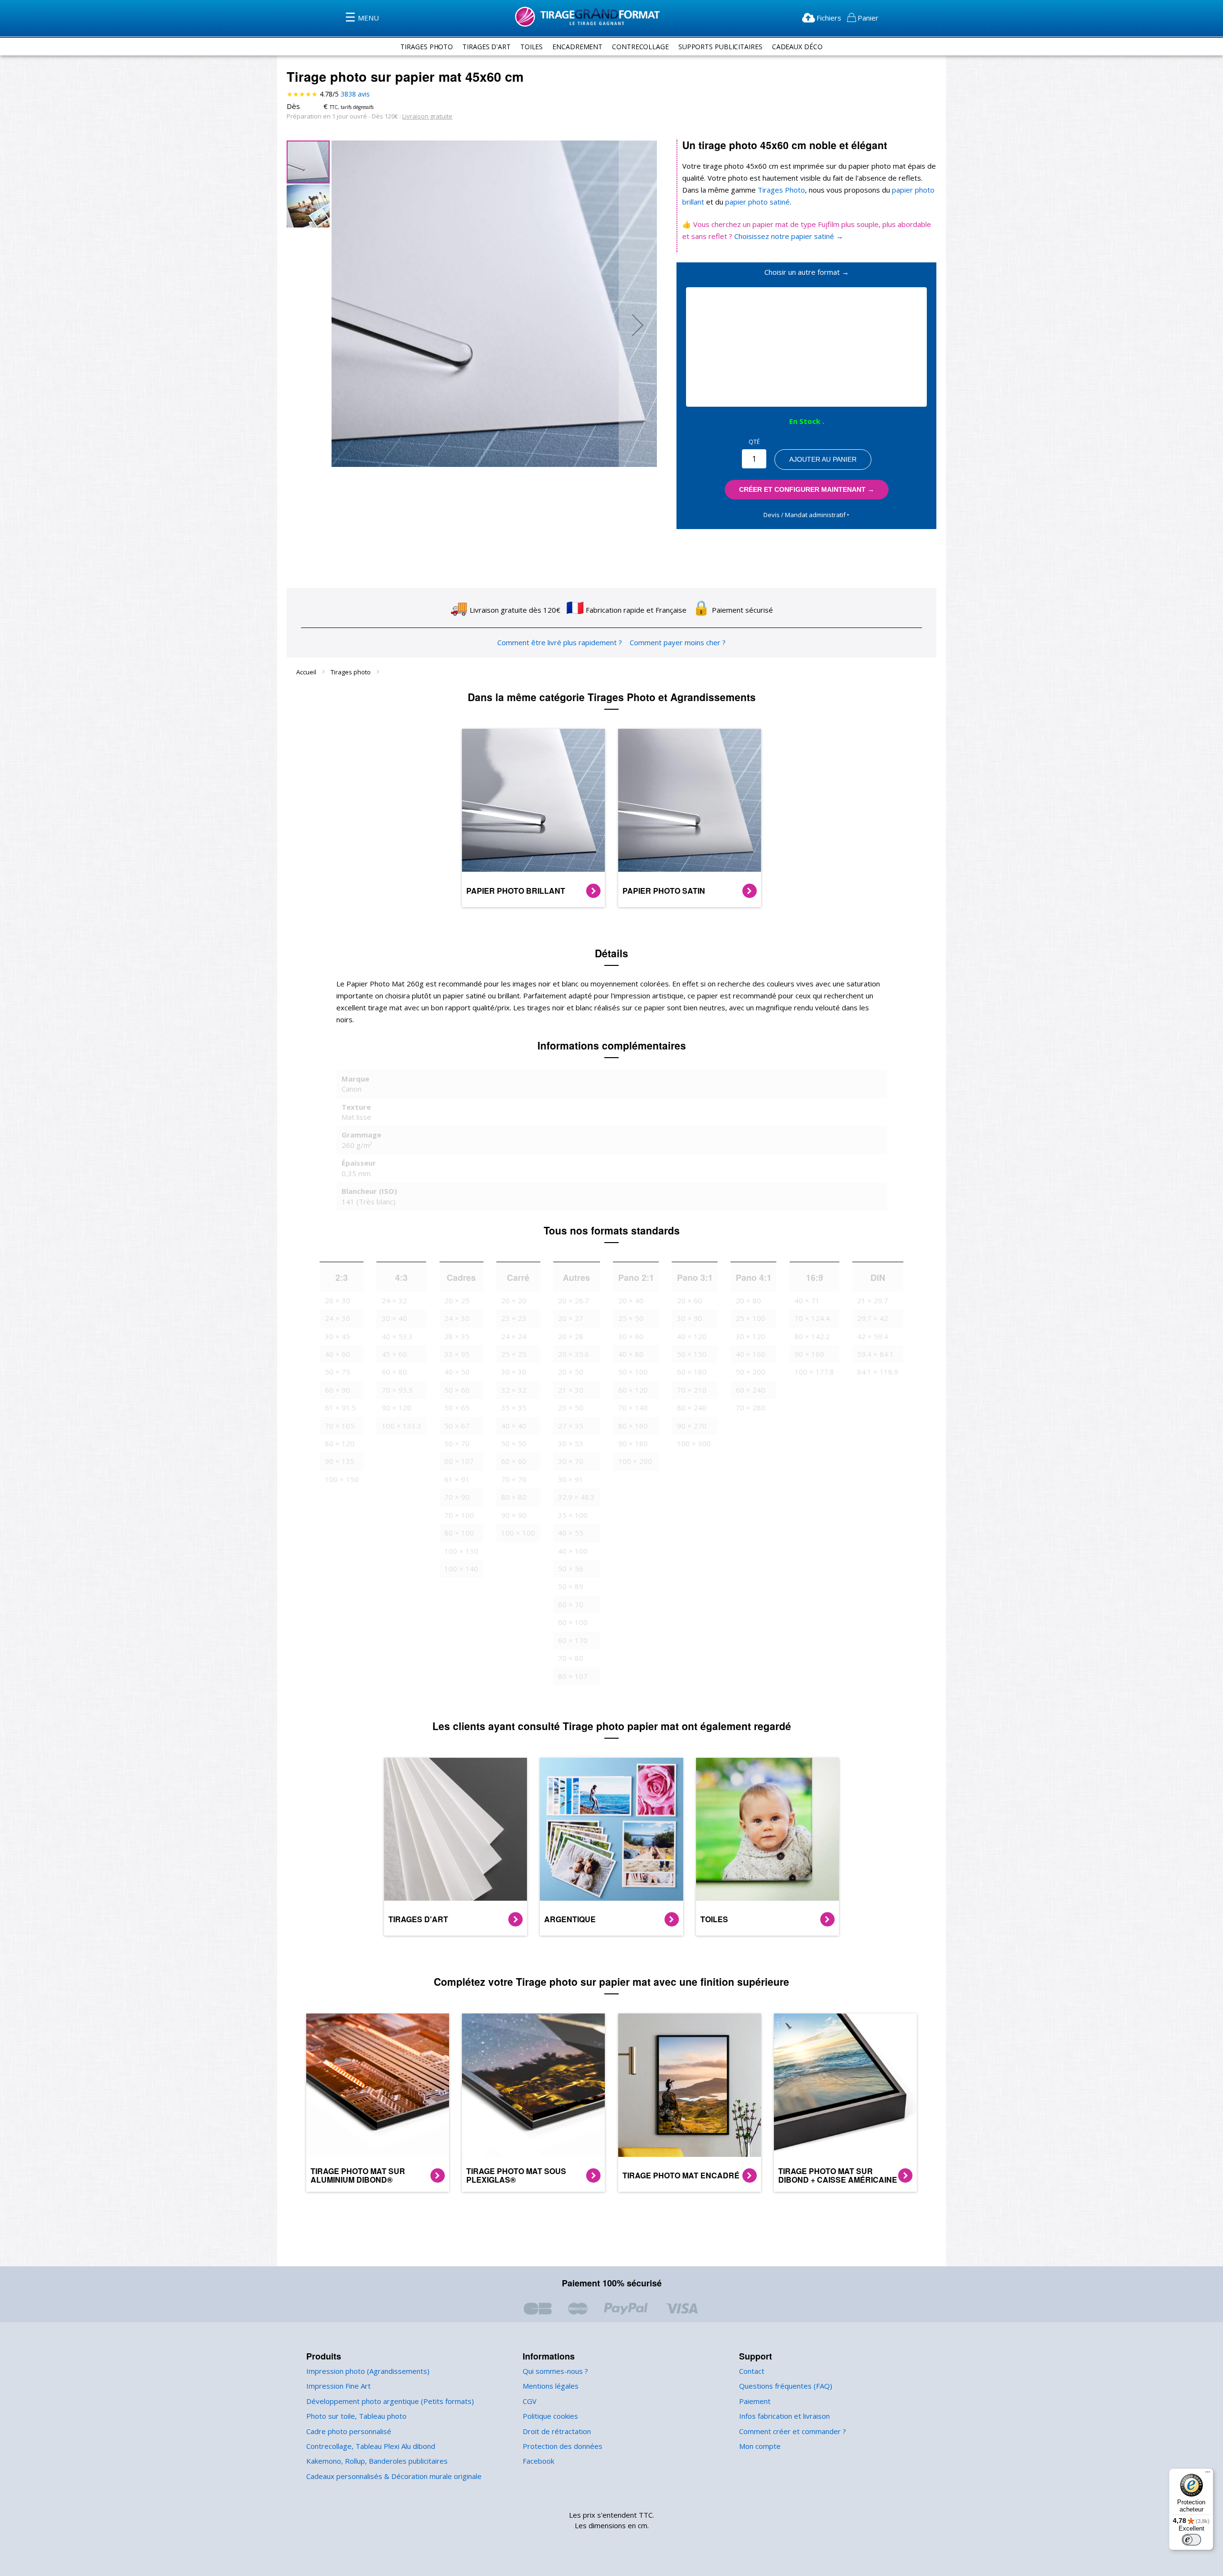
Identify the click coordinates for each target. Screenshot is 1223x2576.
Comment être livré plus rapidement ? (560, 642)
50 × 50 (514, 1443)
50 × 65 (457, 1407)
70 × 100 (459, 1515)
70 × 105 (340, 1426)
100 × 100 (518, 1533)
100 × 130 (461, 1551)
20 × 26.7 (574, 1300)
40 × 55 (571, 1533)
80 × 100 (459, 1533)
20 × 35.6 (574, 1354)
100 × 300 (694, 1443)
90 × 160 (809, 1354)
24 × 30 (457, 1318)
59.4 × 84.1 (875, 1354)
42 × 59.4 (873, 1336)
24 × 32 (394, 1300)
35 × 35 (514, 1407)
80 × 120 (340, 1443)
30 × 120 (751, 1336)
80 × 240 (692, 1407)
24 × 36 (338, 1318)
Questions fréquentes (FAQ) (786, 2386)
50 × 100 (633, 1372)
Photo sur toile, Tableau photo (356, 2416)
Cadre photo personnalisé (349, 2431)
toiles (531, 47)
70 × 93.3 (397, 1390)
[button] (638, 325)
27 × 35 (571, 1426)
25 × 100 (751, 1318)
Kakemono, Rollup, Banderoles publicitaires (377, 2461)
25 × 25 (514, 1354)
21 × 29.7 (873, 1300)
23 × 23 (514, 1318)
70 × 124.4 (812, 1318)
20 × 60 (690, 1300)
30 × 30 (514, 1372)
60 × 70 (571, 1604)
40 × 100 (573, 1551)
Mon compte (760, 2446)
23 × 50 (571, 1407)
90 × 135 (340, 1461)
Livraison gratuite (427, 116)
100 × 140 (461, 1569)
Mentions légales (551, 2386)
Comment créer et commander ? (793, 2431)
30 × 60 (631, 1336)
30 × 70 (571, 1461)
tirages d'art (487, 47)
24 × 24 (514, 1336)
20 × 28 (571, 1336)
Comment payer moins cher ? (678, 642)
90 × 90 (514, 1515)
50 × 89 (571, 1586)
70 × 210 (692, 1390)
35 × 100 (573, 1515)
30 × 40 (394, 1318)
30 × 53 (571, 1443)
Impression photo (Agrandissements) (368, 2371)
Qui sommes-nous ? (555, 2371)
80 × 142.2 (812, 1336)
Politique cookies (550, 2416)
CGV (530, 2401)
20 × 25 (457, 1300)
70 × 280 (751, 1407)
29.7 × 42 (873, 1318)
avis (355, 94)
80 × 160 (633, 1426)
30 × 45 (338, 1336)
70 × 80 (571, 1658)
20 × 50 (571, 1372)
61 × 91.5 (340, 1407)
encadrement (577, 47)
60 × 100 (573, 1622)
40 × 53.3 (397, 1336)
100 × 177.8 (814, 1372)
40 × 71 (807, 1300)
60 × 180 (692, 1372)
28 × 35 (457, 1336)
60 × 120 (633, 1390)
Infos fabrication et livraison (784, 2416)
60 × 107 (459, 1461)
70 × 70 (514, 1479)
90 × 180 (633, 1443)
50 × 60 (457, 1390)
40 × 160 (751, 1354)
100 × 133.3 (402, 1426)
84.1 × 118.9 (878, 1372)
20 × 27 (571, 1318)
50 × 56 (571, 1569)
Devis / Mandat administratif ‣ (806, 515)
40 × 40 (514, 1426)
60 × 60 (514, 1461)
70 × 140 (633, 1407)
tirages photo (427, 47)
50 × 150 (692, 1354)
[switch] (1191, 2540)
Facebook (538, 2461)
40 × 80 (631, 1354)
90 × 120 (397, 1407)
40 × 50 (457, 1372)
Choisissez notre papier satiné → (789, 236)
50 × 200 (751, 1372)
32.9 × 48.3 (576, 1497)
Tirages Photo (780, 190)
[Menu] (1208, 2474)
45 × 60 (394, 1354)
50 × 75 (338, 1372)
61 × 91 (457, 1479)
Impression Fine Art (338, 2386)
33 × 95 (457, 1354)
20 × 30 (338, 1300)
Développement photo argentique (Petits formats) (390, 2401)
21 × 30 (571, 1390)
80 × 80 (514, 1497)
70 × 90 (457, 1497)
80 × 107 (573, 1676)
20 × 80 (748, 1300)
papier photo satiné (756, 202)
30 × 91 (571, 1479)
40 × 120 (692, 1336)
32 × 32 (514, 1390)
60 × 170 (573, 1640)
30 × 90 (690, 1318)
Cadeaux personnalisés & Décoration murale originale (394, 2476)
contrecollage (640, 47)
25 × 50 (631, 1318)
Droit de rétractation (557, 2431)
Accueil (307, 672)
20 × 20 (514, 1300)
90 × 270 (692, 1426)
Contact (752, 2371)
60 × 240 (751, 1390)
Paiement (755, 2401)
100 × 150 (342, 1479)
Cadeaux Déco (797, 47)
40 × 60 (338, 1354)
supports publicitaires (720, 47)
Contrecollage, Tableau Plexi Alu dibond (371, 2446)
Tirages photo (351, 672)
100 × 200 (635, 1461)
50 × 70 (457, 1443)
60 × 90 (338, 1390)
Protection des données (563, 2446)
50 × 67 (457, 1426)
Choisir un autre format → (807, 272)
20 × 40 (631, 1300)
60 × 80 (394, 1372)
